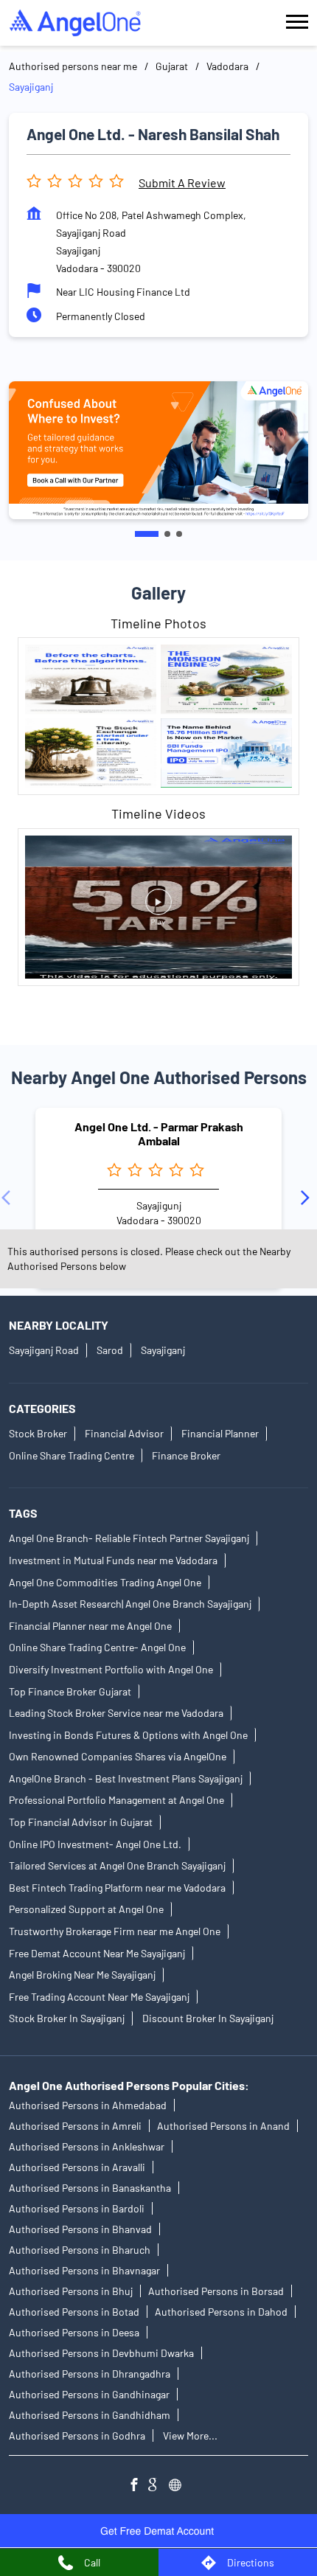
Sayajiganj (163, 1350)
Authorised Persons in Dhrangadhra (90, 2374)
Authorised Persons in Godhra (77, 2436)
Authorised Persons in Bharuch (80, 2250)
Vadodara (227, 66)
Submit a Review (182, 183)
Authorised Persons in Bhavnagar (84, 2270)
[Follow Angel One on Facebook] (138, 2486)
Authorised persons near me (73, 66)
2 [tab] (167, 534)
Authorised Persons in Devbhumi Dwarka (101, 2353)
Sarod (110, 1350)
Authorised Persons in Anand (223, 2126)
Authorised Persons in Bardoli (77, 2208)
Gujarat (172, 66)
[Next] (308, 1198)
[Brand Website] (179, 2486)
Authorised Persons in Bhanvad (80, 2229)
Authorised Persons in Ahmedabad (88, 2105)
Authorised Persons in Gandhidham (90, 2415)
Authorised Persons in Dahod (221, 2312)
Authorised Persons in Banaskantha (90, 2188)
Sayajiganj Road (44, 1350)
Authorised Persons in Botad (74, 2312)
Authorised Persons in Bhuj (71, 2291)
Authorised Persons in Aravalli (77, 2167)
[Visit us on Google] (158, 2486)
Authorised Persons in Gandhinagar (89, 2394)
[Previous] (9, 1198)
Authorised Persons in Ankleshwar (87, 2146)
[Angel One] (75, 23)
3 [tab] (179, 534)
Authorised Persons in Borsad (216, 2291)
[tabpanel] (158, 450)
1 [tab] (147, 534)
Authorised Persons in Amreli (75, 2126)
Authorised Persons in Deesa (74, 2332)
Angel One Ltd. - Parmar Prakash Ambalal (159, 1133)
